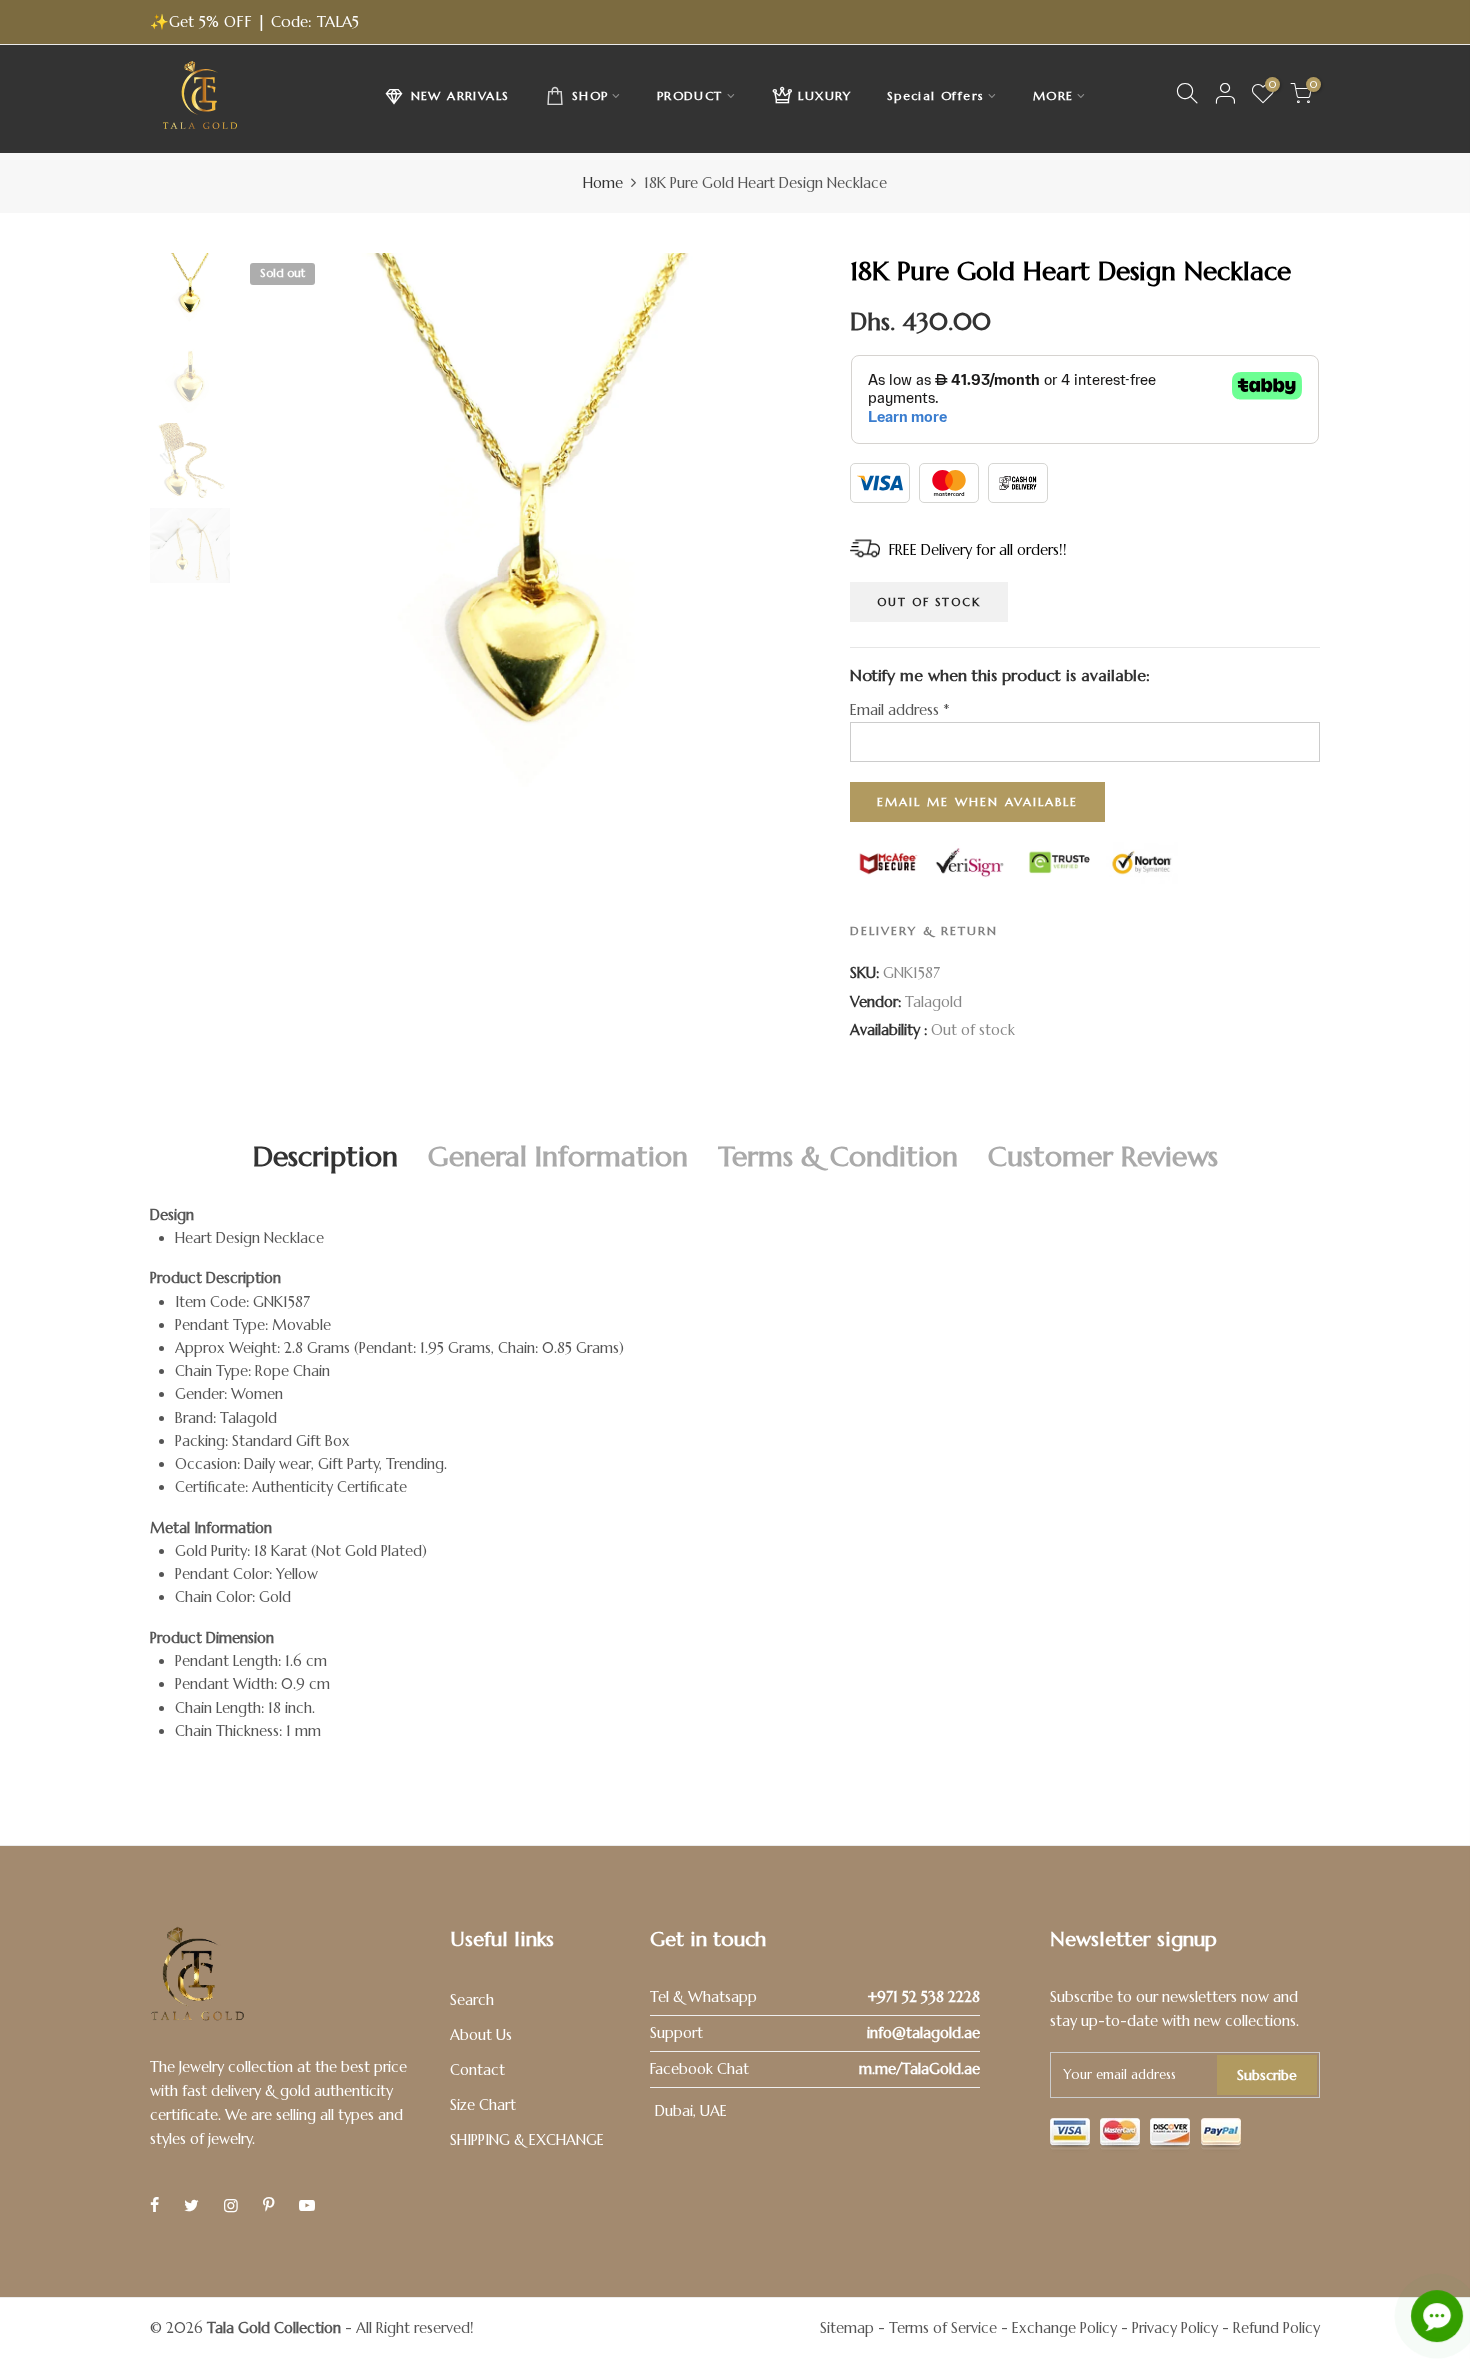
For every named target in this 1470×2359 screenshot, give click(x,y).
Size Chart (483, 2105)
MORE (1053, 95)
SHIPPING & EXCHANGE (527, 2140)
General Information (558, 1156)
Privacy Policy (1175, 2328)
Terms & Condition (838, 1156)
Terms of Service (943, 2328)
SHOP (590, 95)
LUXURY (824, 95)
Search (472, 2000)
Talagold (933, 1002)
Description (325, 1156)
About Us (481, 2035)
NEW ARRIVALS (460, 95)
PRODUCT (690, 95)
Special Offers (936, 95)
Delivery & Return (924, 930)
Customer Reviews (1103, 1156)
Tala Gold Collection (274, 2328)
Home (603, 183)
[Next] (787, 543)
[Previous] (272, 543)
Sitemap (847, 2328)
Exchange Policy (1064, 2328)
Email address (899, 710)
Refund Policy (1276, 2328)
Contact (477, 2070)
